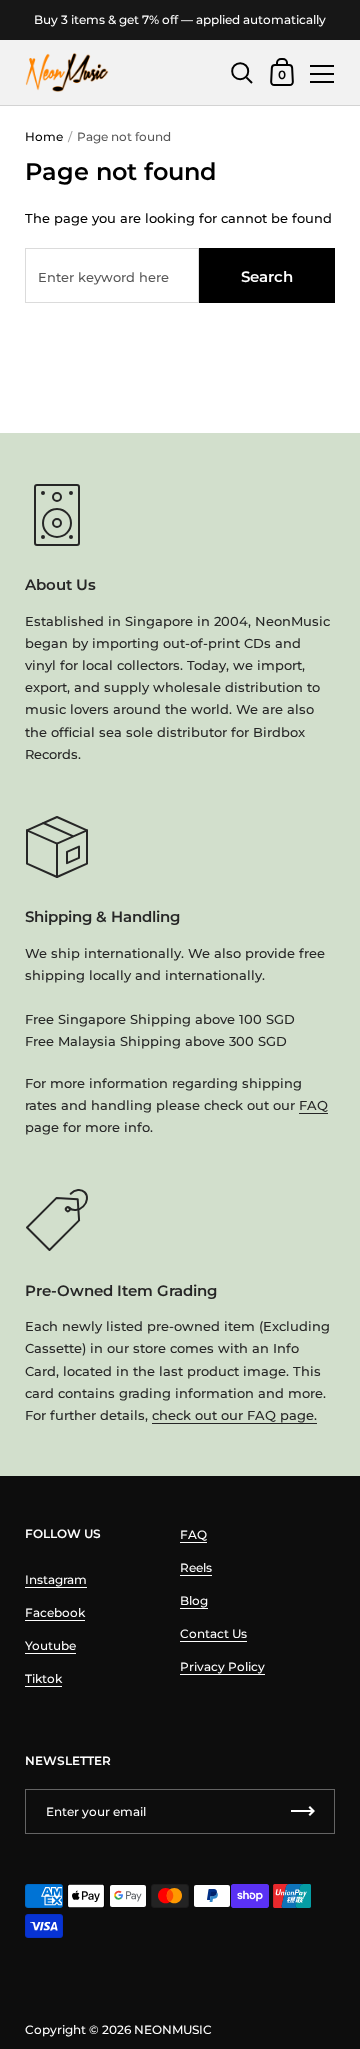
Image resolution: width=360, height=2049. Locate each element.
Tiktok (43, 1678)
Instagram (56, 1579)
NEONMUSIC (173, 2029)
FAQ (313, 1105)
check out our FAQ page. (234, 1415)
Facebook (55, 1612)
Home (44, 136)
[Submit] (303, 1811)
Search (267, 276)
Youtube (50, 1645)
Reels (196, 1567)
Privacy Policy (222, 1666)
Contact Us (213, 1633)
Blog (194, 1600)
